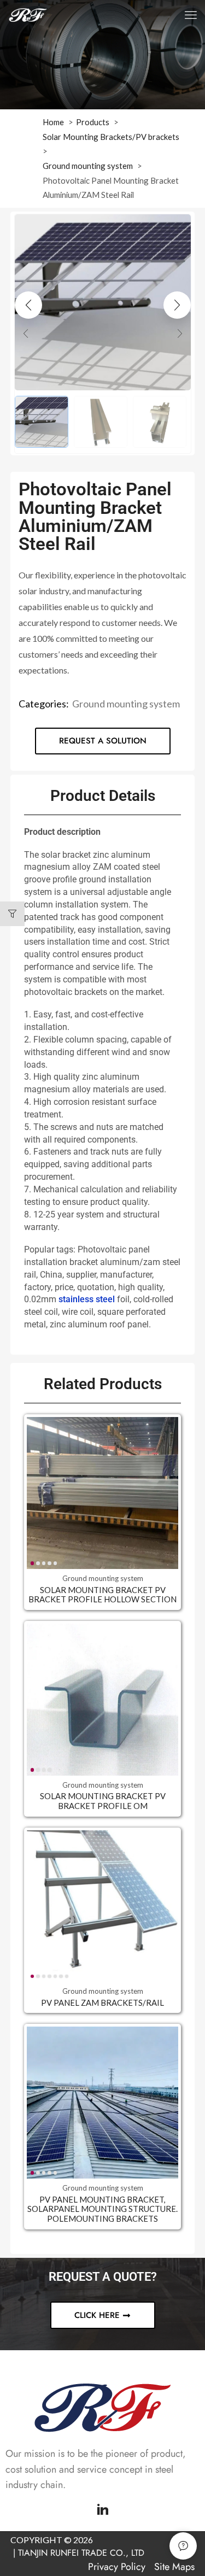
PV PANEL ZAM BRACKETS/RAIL (102, 2003)
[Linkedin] (103, 2509)
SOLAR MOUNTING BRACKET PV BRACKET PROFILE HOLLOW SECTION (102, 1595)
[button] (191, 15)
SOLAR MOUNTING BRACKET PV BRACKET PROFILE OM (103, 1801)
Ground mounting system (126, 704)
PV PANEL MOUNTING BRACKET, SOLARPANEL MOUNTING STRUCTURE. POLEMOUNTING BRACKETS (102, 2209)
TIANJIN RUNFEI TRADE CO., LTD (81, 2553)
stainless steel (87, 1299)
